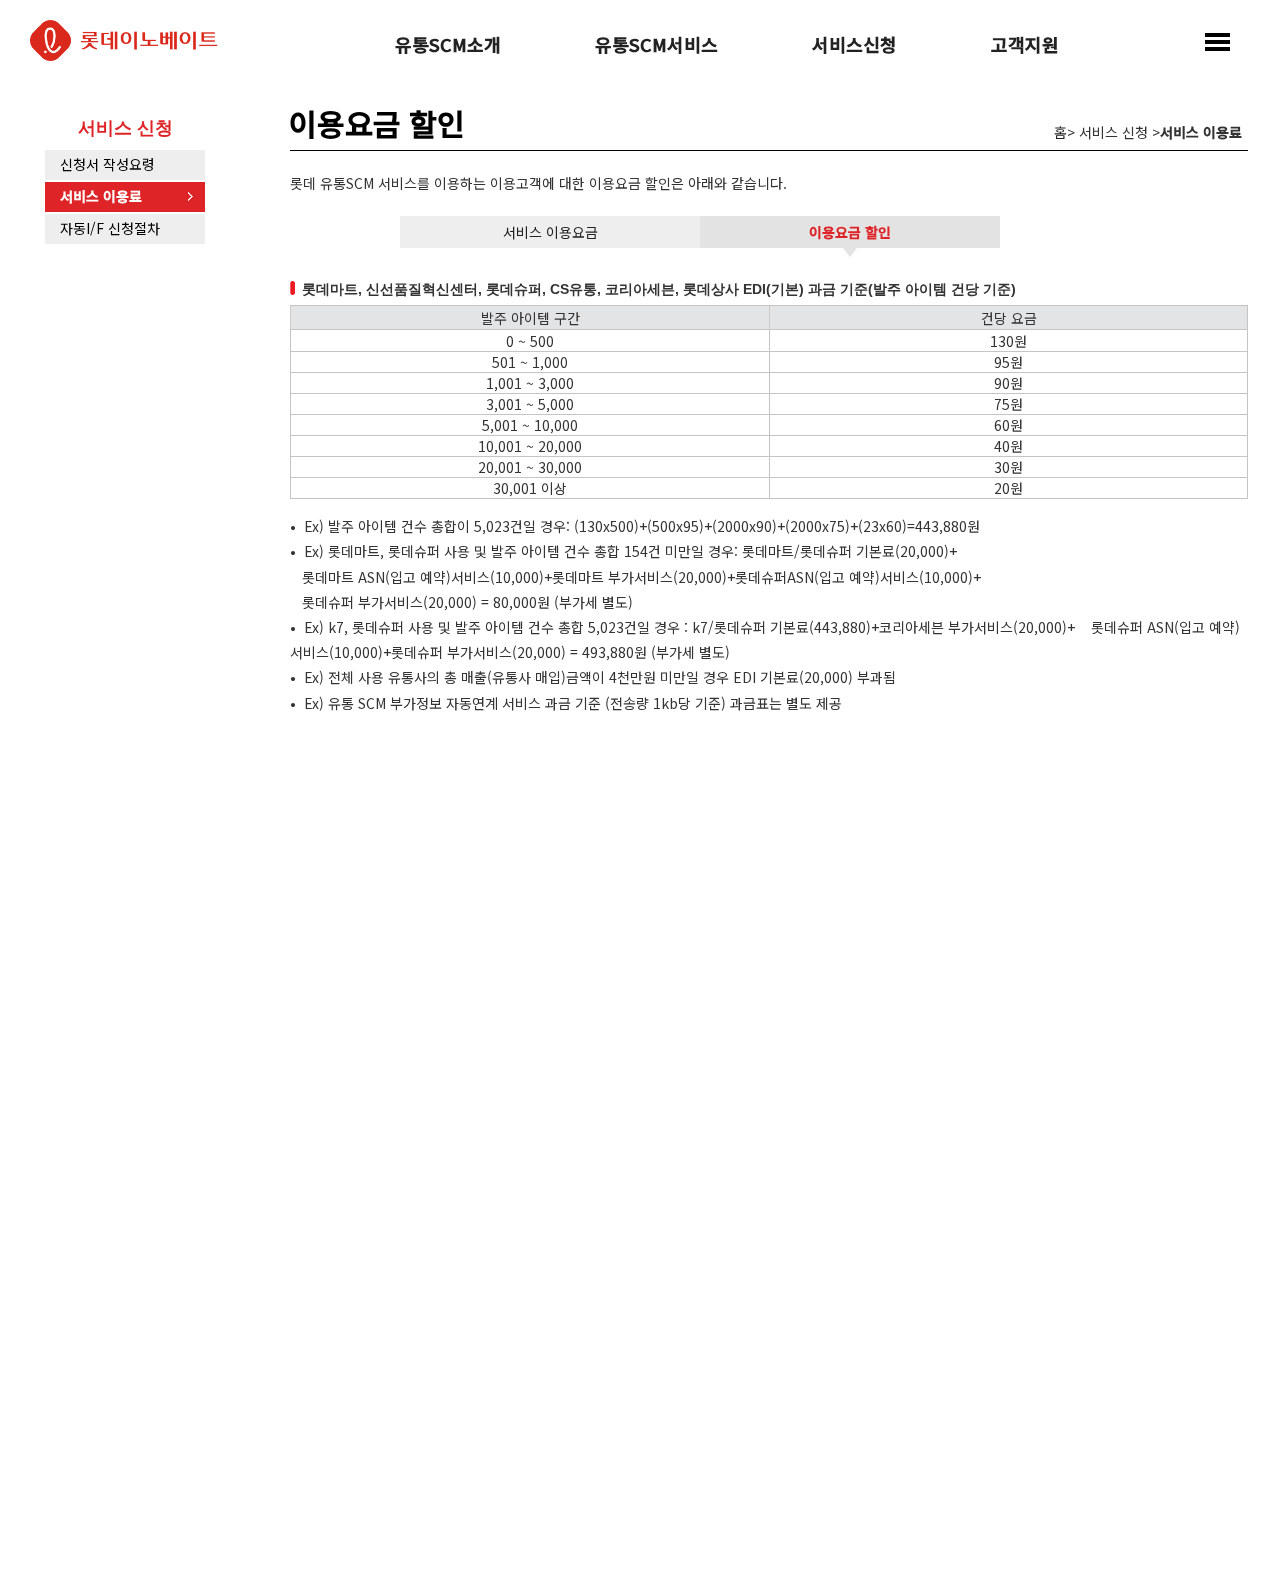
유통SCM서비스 (656, 46)
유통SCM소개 (448, 46)
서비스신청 (854, 46)
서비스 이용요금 (550, 232)
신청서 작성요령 (107, 164)
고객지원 (1025, 46)
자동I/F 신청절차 (110, 228)
